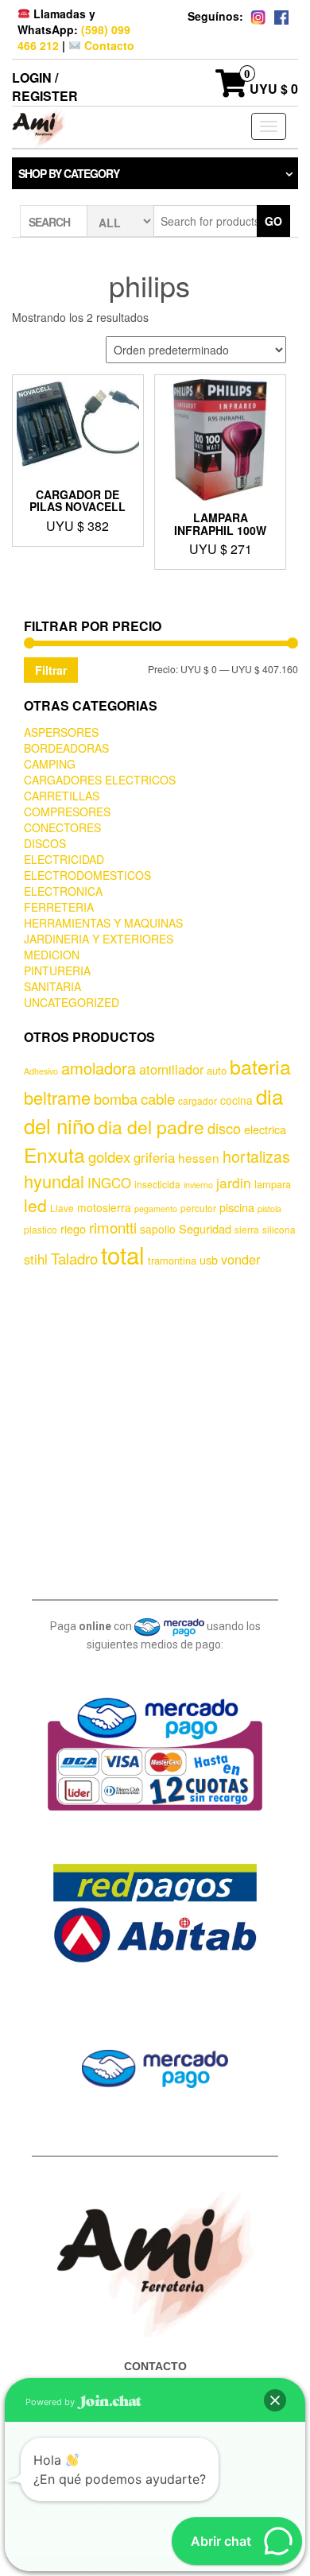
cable (158, 1098)
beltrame (57, 1097)
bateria (260, 1066)
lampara (273, 1184)
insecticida (157, 1184)
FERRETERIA (59, 907)
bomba (116, 1098)
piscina (237, 1207)
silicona (279, 1229)
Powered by (51, 2402)
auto (217, 1070)
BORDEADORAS (66, 748)
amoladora (99, 1068)
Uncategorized (72, 1002)
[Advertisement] (155, 1431)
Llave (62, 1208)
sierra (247, 1229)
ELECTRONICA (63, 891)
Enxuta (54, 1154)
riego (73, 1228)
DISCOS (45, 843)
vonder (240, 1259)
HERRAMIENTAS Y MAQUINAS (103, 923)
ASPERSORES (61, 732)
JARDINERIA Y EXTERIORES (99, 939)
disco (224, 1128)
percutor (198, 1208)
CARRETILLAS (62, 796)
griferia (154, 1157)
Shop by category (69, 173)
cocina (236, 1100)
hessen (199, 1157)
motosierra (104, 1207)
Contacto (108, 45)
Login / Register (45, 87)
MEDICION (52, 955)
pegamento (156, 1209)
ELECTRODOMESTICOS (87, 875)
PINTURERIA (57, 970)
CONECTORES (62, 827)
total (123, 1254)
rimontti (113, 1227)
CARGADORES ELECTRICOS (100, 780)
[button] (275, 2400)
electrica (265, 1129)
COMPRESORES (67, 812)
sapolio (158, 1229)
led (35, 1205)
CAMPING (50, 764)
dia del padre (151, 1127)
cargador (198, 1100)
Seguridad (205, 1228)
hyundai (54, 1181)
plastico (41, 1229)
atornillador (171, 1069)
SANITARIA (52, 986)
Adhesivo (41, 1071)
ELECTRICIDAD (64, 859)
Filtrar (51, 670)
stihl (36, 1259)
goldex (109, 1156)
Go (273, 221)
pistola (269, 1209)
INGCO (109, 1183)
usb (209, 1259)
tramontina (172, 1260)
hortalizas (256, 1156)
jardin (234, 1182)
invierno (198, 1185)
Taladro (74, 1258)
